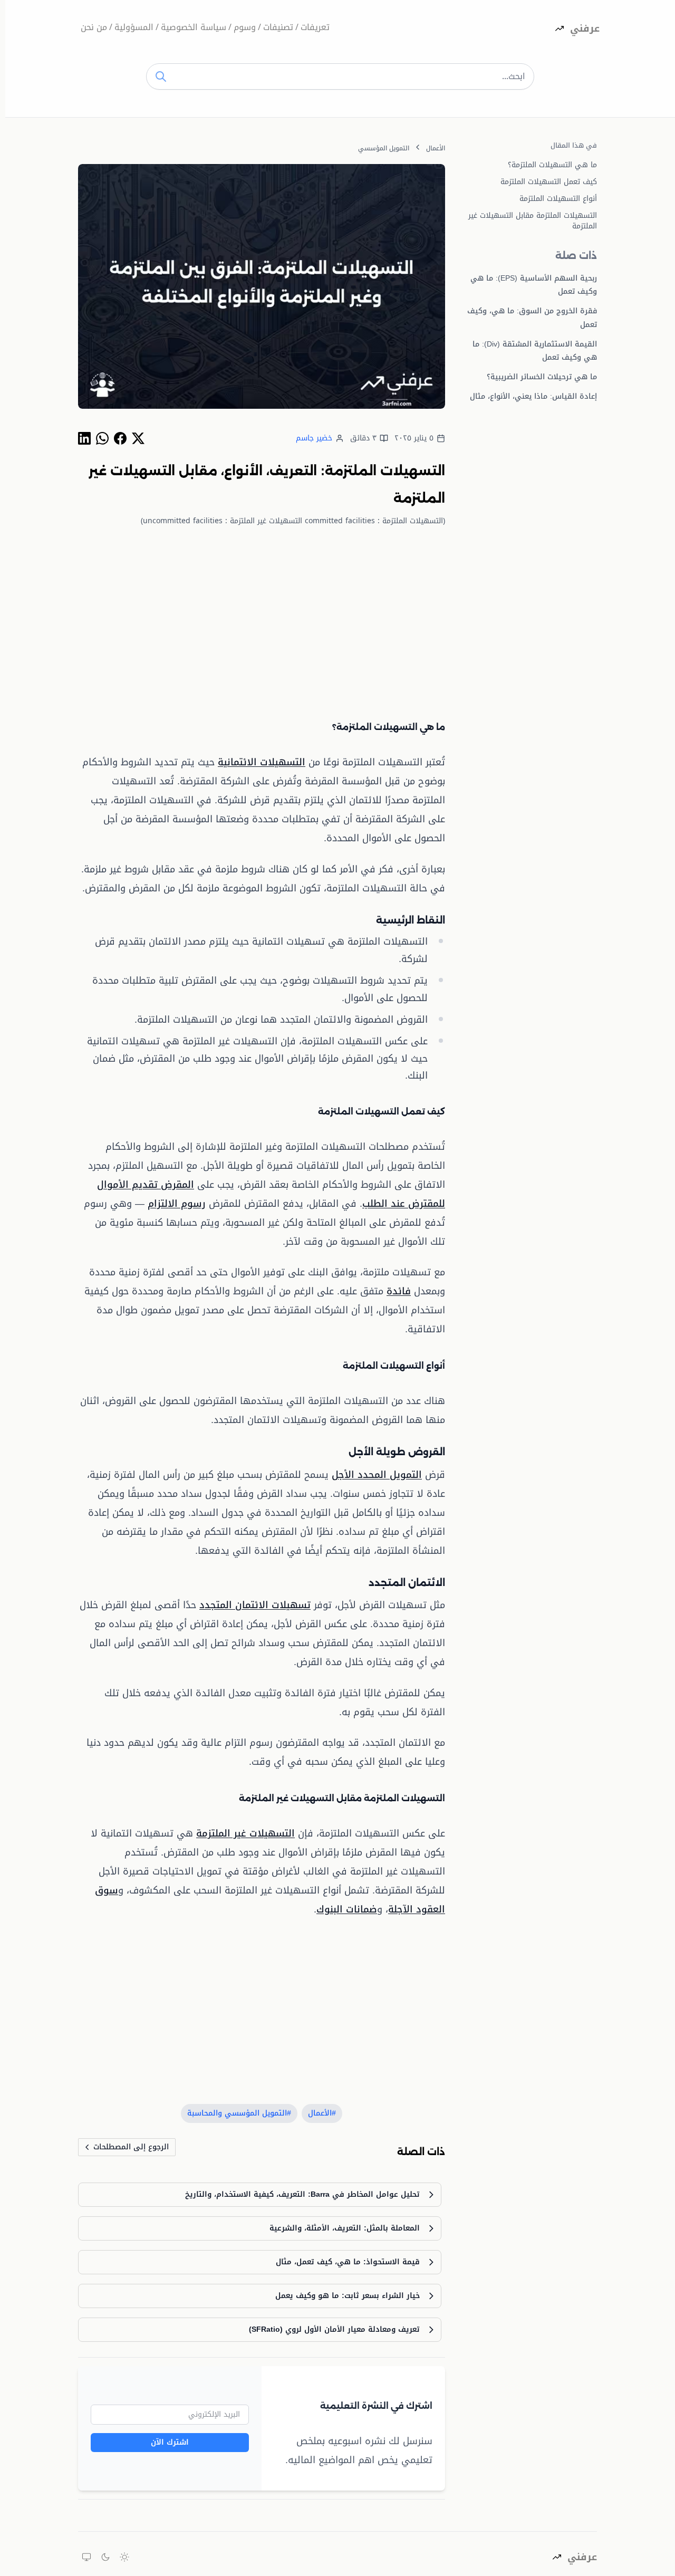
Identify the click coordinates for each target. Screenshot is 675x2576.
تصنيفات (278, 28)
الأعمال (436, 148)
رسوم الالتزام (177, 1204)
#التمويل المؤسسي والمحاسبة (239, 2113)
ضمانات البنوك (347, 1909)
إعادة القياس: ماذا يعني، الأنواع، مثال (533, 396)
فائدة (399, 1291)
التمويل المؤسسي (384, 148)
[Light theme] (124, 2557)
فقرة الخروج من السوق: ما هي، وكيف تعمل (532, 318)
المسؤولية (134, 28)
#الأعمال (322, 2113)
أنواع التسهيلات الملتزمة (558, 199)
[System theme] (86, 2557)
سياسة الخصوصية (194, 28)
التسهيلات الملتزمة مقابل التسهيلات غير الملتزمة (533, 221)
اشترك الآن (170, 2442)
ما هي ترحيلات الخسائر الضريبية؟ (542, 377)
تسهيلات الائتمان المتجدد (255, 1605)
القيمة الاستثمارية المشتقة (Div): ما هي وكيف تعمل (535, 351)
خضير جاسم (314, 438)
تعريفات (315, 28)
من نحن (94, 28)
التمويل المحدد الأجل (377, 1475)
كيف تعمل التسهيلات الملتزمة (549, 182)
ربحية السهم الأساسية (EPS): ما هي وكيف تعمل (534, 285)
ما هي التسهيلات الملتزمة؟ (552, 165)
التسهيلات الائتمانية (262, 762)
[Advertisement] (262, 613)
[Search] (161, 76)
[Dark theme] (105, 2557)
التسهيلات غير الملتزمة (245, 1833)
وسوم (245, 28)
